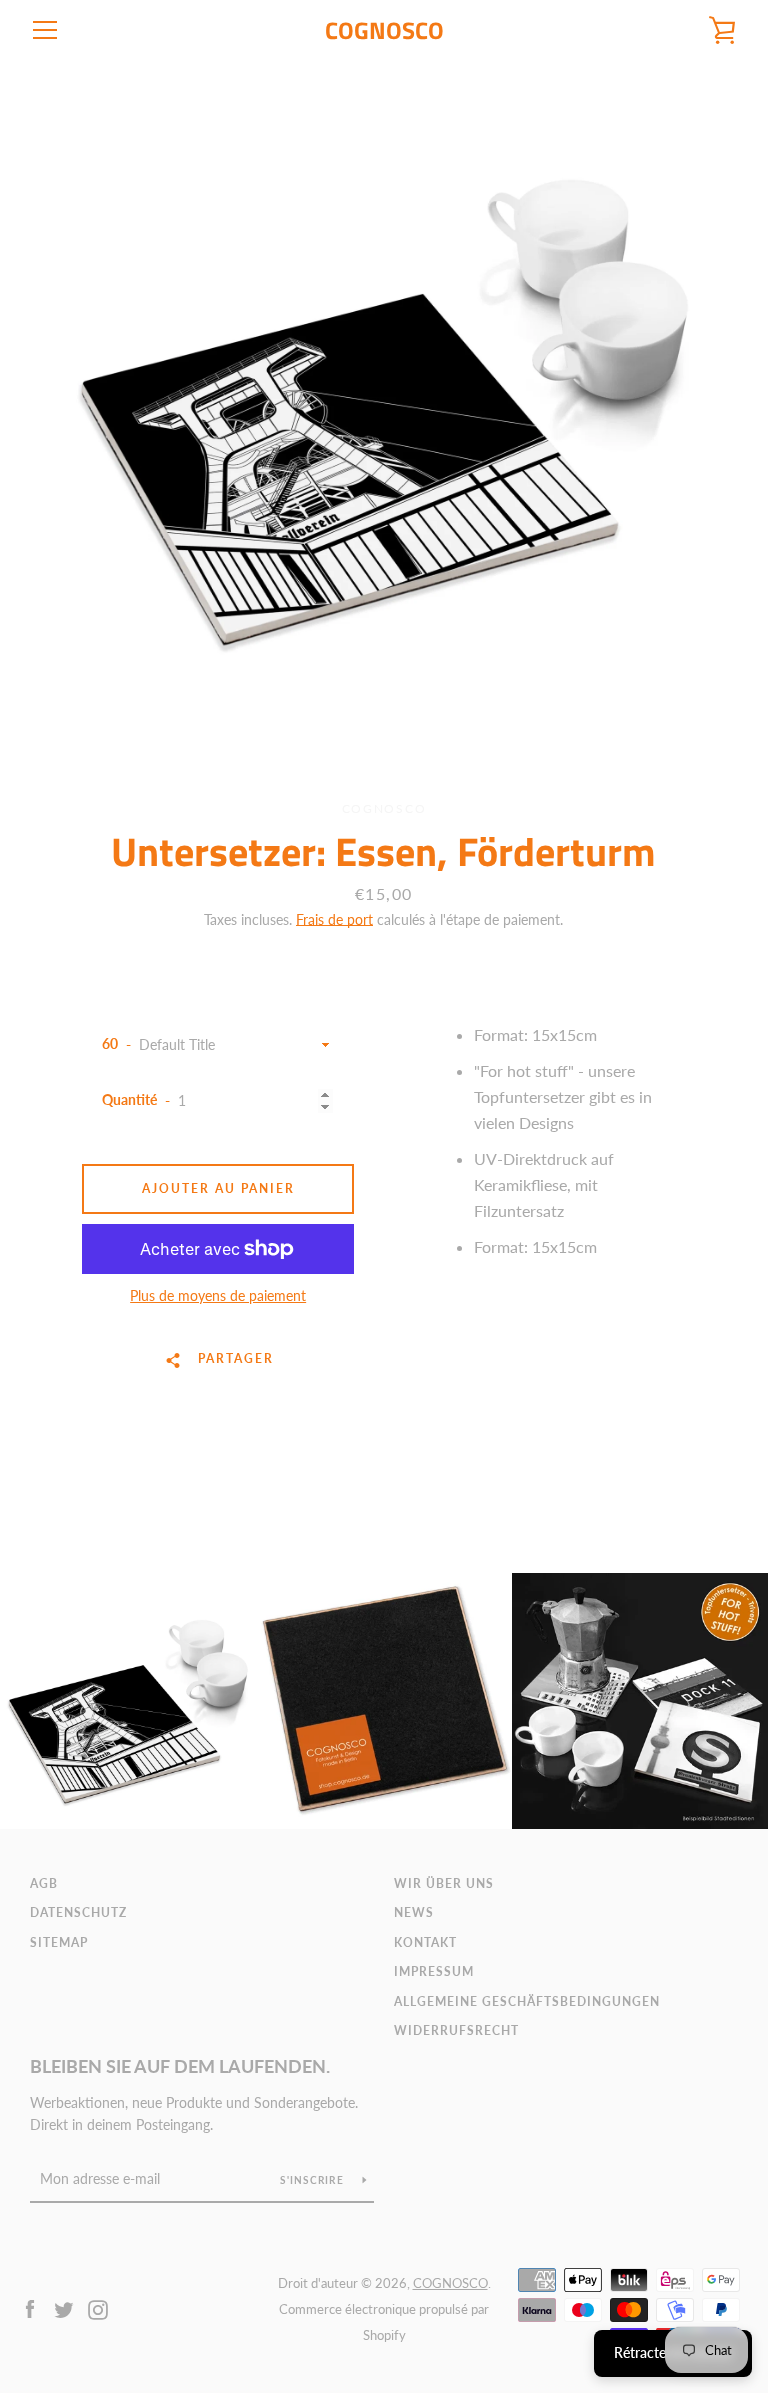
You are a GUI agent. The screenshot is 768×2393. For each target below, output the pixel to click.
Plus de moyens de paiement (218, 1295)
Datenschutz (78, 1912)
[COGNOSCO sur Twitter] (64, 2307)
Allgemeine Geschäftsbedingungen (527, 2001)
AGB (44, 1883)
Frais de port (334, 919)
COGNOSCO (384, 30)
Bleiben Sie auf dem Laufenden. (180, 2066)
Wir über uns (444, 1883)
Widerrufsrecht (456, 2030)
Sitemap (59, 1942)
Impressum (434, 1971)
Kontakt (425, 1942)
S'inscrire (313, 2180)
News (414, 1912)
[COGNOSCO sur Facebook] (30, 2307)
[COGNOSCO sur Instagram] (98, 2307)
